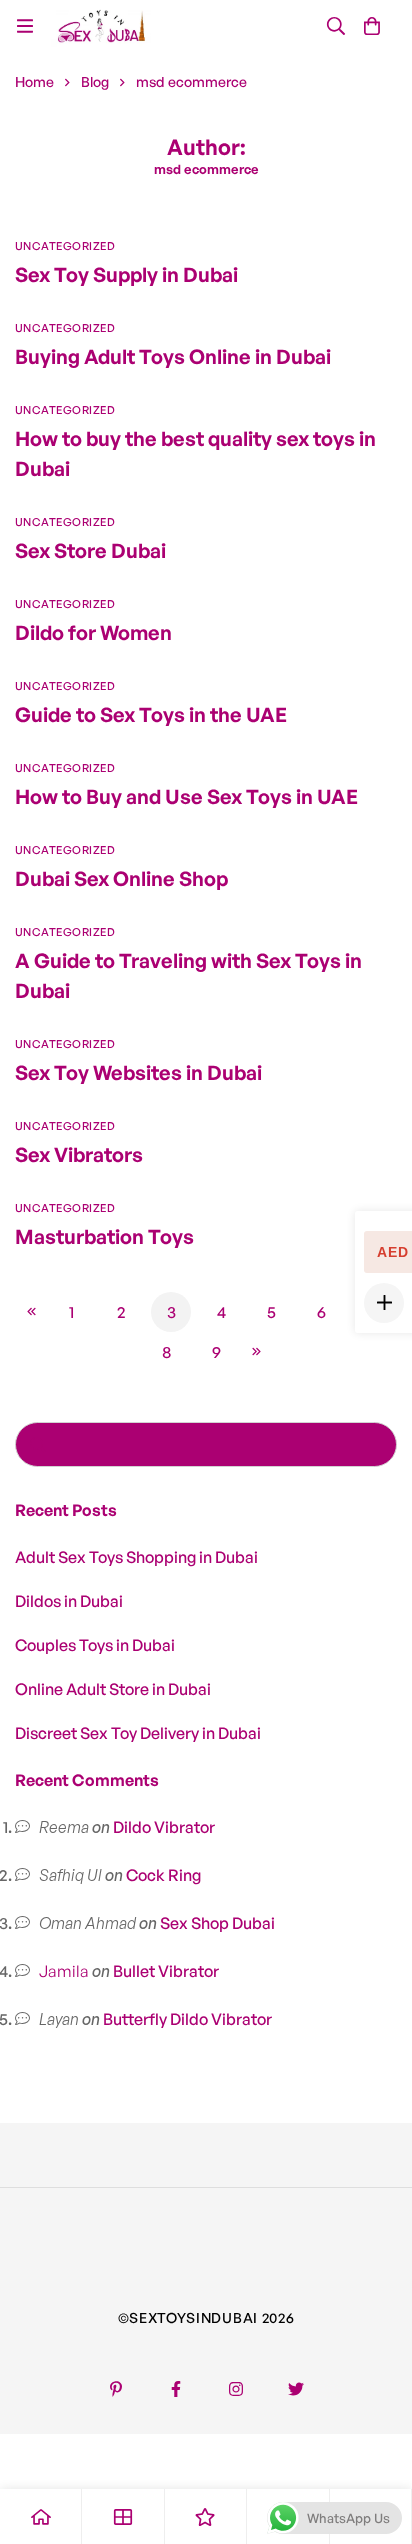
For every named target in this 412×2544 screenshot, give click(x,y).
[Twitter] (296, 2389)
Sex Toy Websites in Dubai (138, 1072)
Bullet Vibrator (166, 1971)
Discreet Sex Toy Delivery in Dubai (138, 1733)
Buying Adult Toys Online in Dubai (173, 356)
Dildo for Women (93, 632)
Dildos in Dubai (69, 1601)
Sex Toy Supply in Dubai (126, 274)
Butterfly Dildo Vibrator (187, 2019)
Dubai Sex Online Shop (121, 878)
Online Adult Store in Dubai (113, 1689)
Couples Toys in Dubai (95, 1645)
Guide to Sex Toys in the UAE (151, 714)
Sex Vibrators (79, 1154)
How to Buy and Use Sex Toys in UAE (186, 796)
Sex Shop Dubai (217, 1923)
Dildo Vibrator (164, 1827)
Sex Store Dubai (90, 550)
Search (37, 1444)
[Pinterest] (116, 2389)
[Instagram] (236, 2389)
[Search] (336, 26)
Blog (95, 81)
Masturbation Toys (104, 1236)
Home (34, 81)
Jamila (64, 1971)
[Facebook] (176, 2389)
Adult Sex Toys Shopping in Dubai (136, 1557)
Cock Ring (163, 1875)
